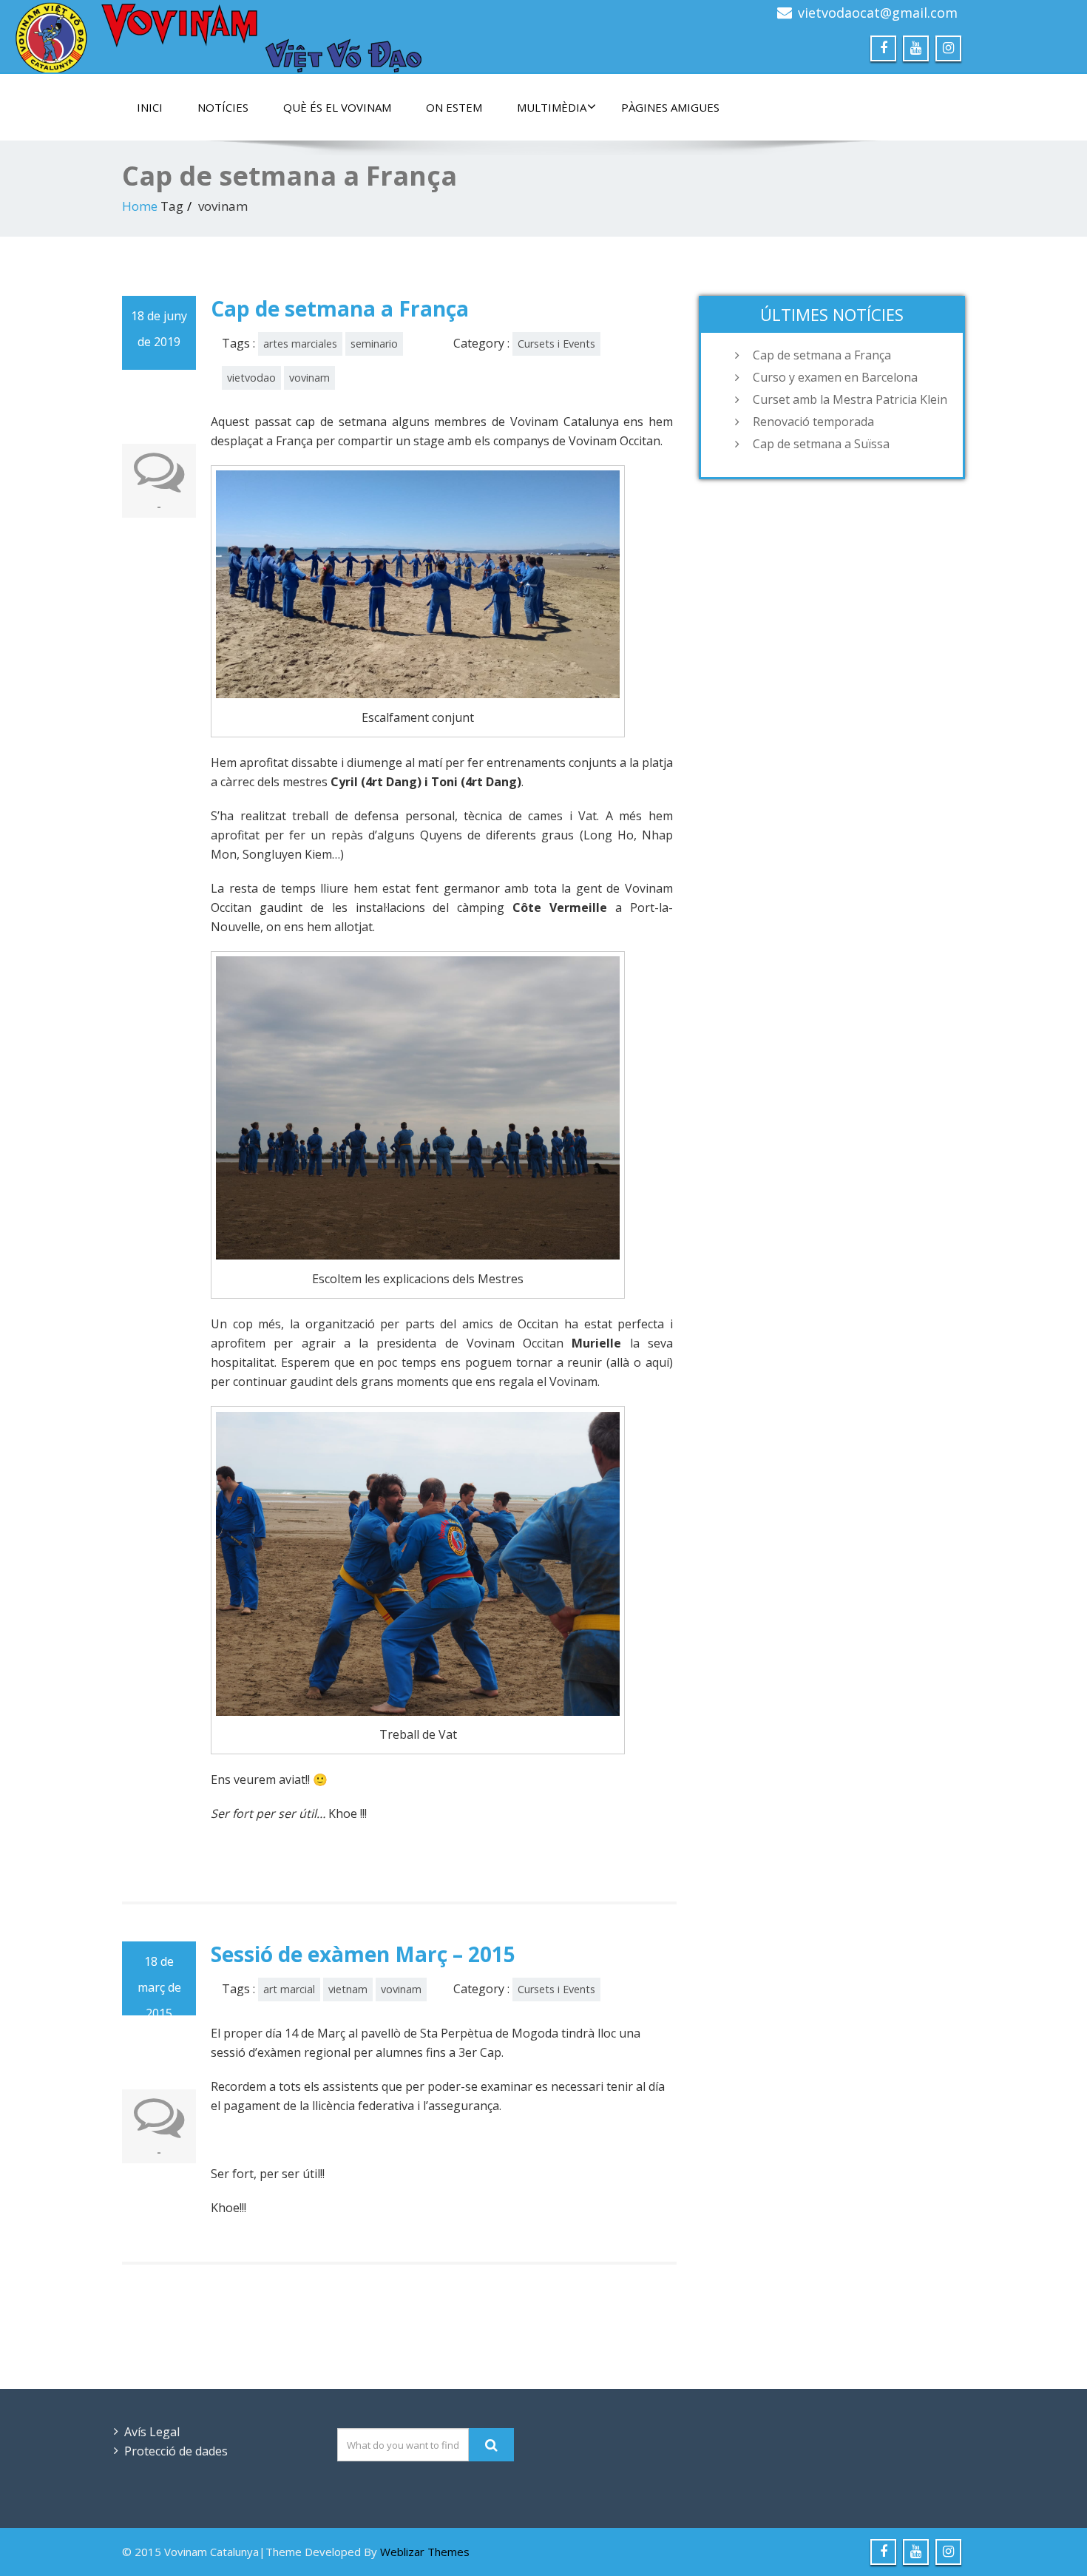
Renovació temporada (813, 422)
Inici (150, 107)
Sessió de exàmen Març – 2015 (363, 1954)
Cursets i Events (556, 344)
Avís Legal (152, 2432)
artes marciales (300, 344)
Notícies (223, 107)
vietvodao (251, 378)
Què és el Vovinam (337, 107)
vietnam (348, 1989)
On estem (454, 107)
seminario (374, 344)
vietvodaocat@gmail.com (878, 13)
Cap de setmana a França (340, 308)
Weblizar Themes (425, 2552)
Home (140, 206)
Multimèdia (552, 107)
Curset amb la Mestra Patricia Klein (850, 399)
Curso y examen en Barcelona (835, 377)
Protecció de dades (176, 2451)
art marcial (289, 1989)
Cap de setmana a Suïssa (821, 444)
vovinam (309, 378)
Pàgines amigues (670, 107)
